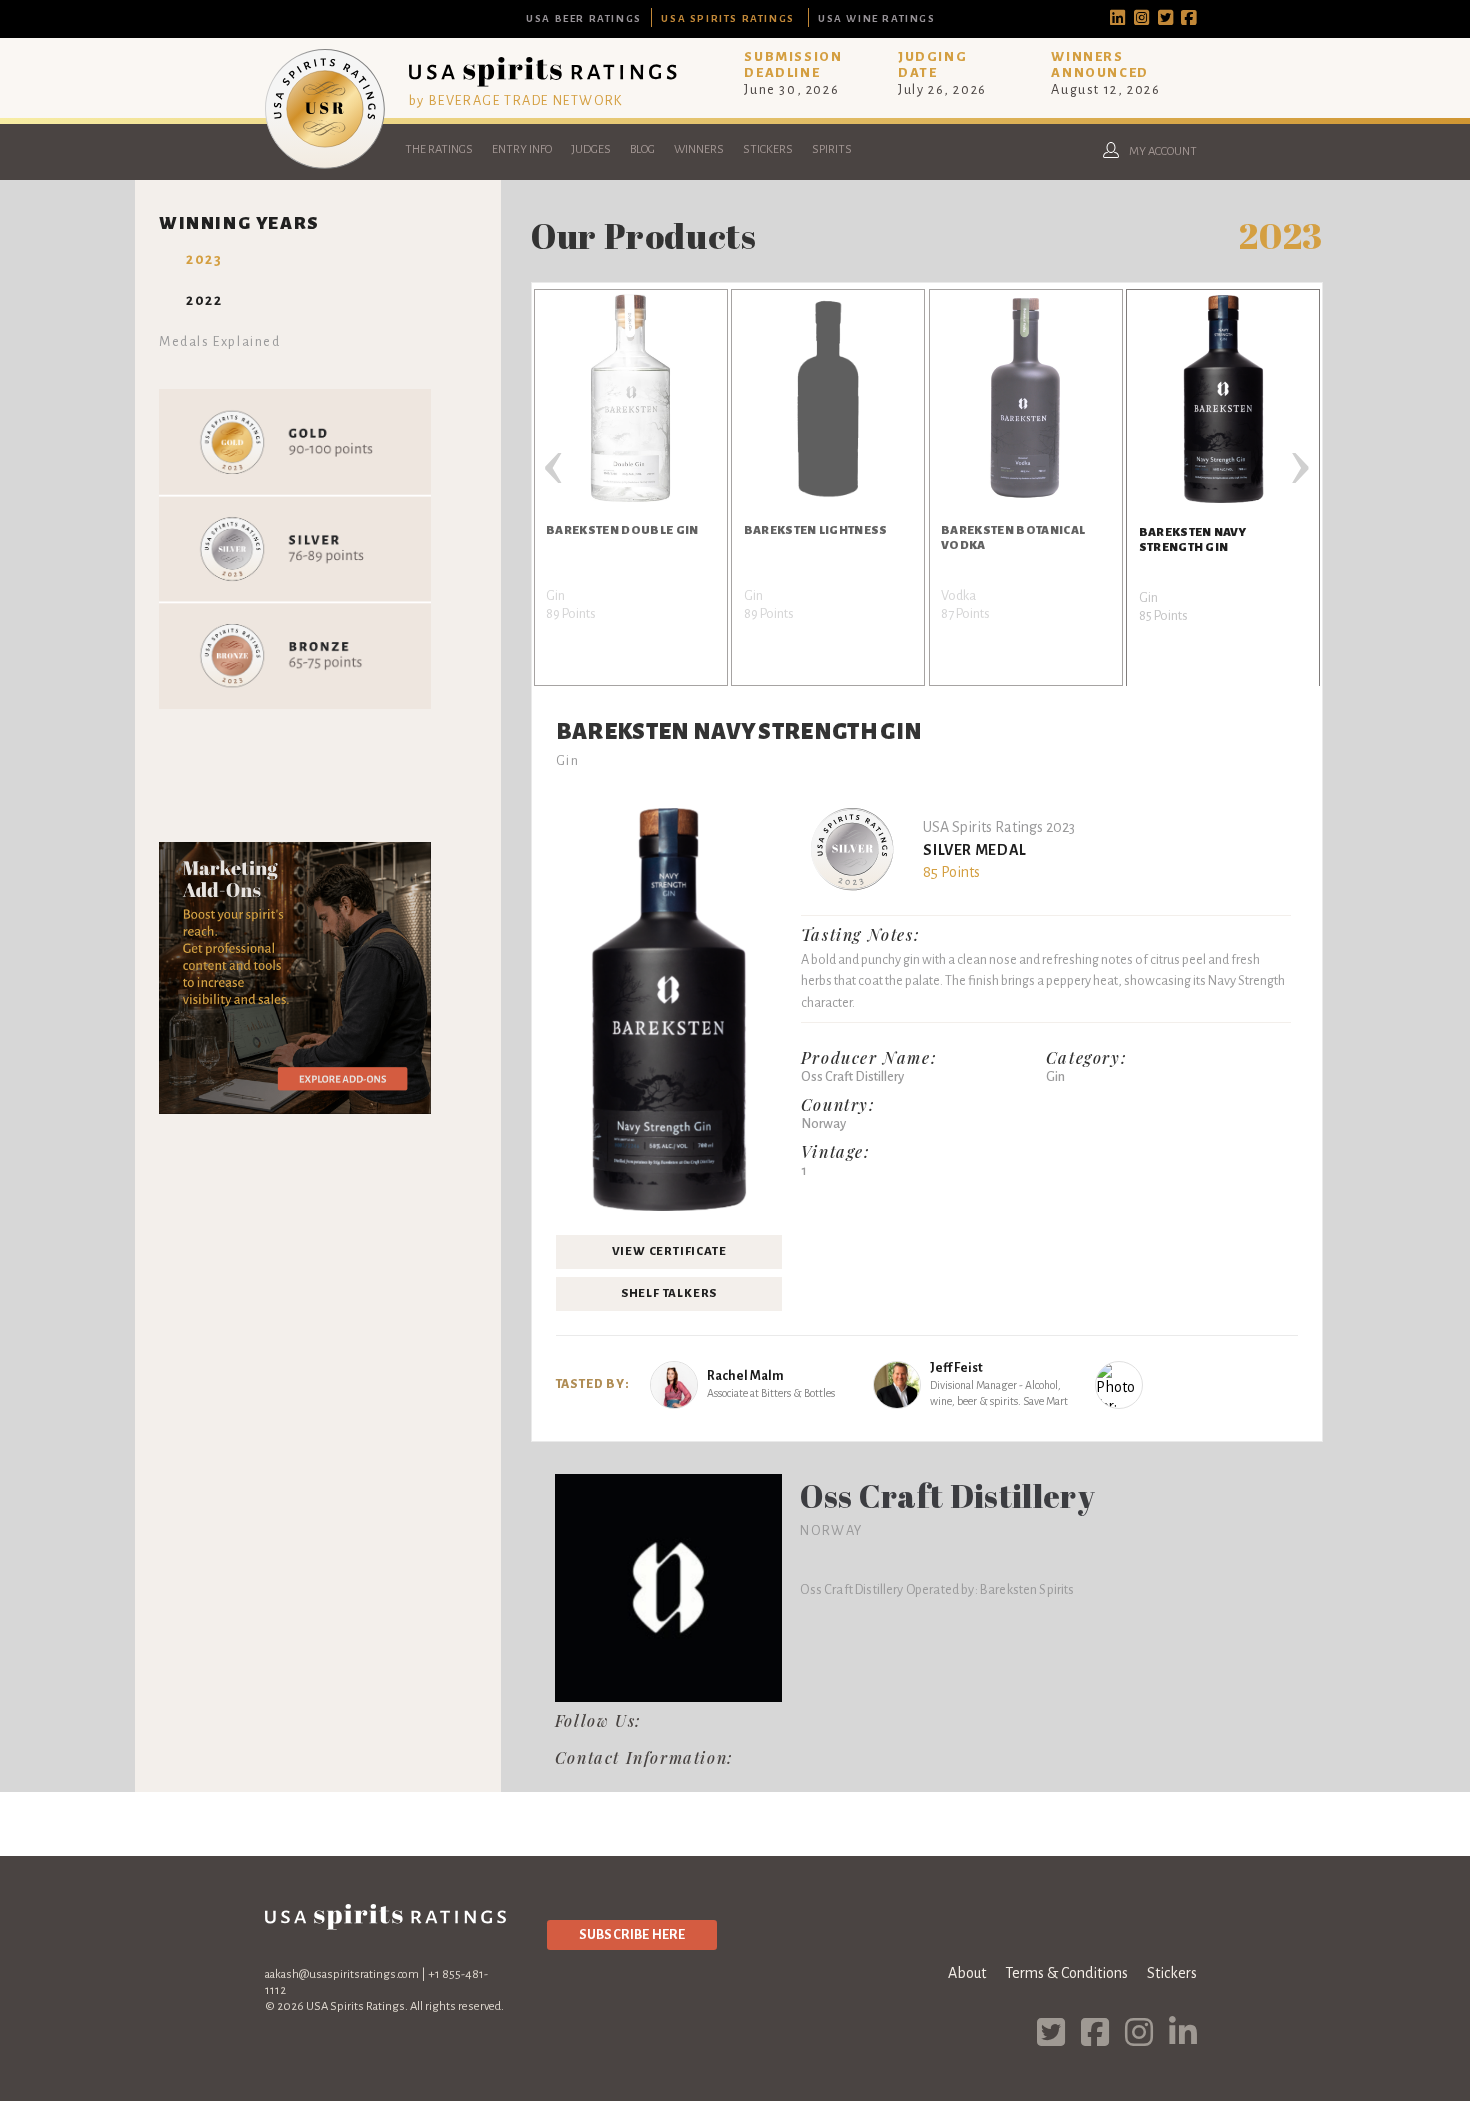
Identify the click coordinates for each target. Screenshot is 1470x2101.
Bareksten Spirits (1027, 1589)
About (967, 1973)
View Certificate (669, 1251)
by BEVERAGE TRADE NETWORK (516, 100)
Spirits (832, 149)
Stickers (768, 149)
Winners (699, 149)
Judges (591, 149)
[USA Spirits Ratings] (325, 164)
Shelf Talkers (669, 1293)
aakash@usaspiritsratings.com (342, 1974)
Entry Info (522, 149)
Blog (642, 149)
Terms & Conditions (1066, 1973)
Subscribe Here (632, 1934)
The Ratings (439, 149)
